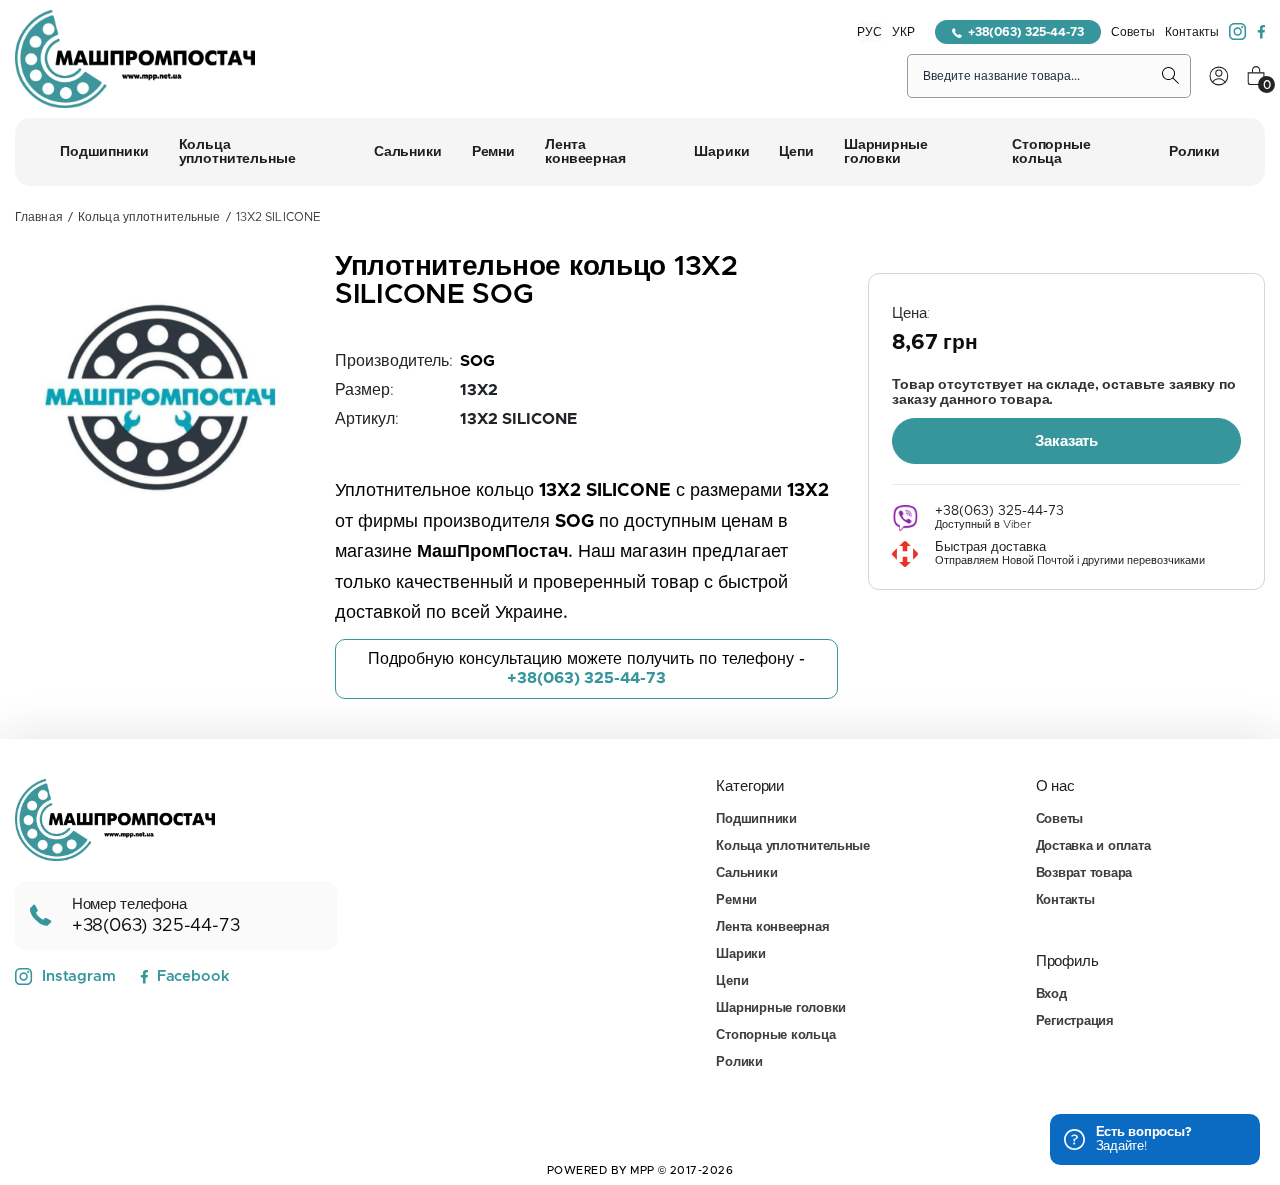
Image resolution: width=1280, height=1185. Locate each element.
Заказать (1066, 441)
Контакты (1192, 32)
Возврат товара (1084, 873)
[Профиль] (1219, 76)
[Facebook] (1261, 32)
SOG (477, 361)
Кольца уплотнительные (149, 217)
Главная (39, 217)
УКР (903, 32)
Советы (1133, 32)
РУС (869, 32)
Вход (1051, 994)
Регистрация (1075, 1021)
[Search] (1171, 76)
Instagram (79, 976)
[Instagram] (1238, 32)
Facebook (193, 976)
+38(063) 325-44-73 (1026, 32)
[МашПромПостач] (135, 59)
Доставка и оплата (1093, 846)
